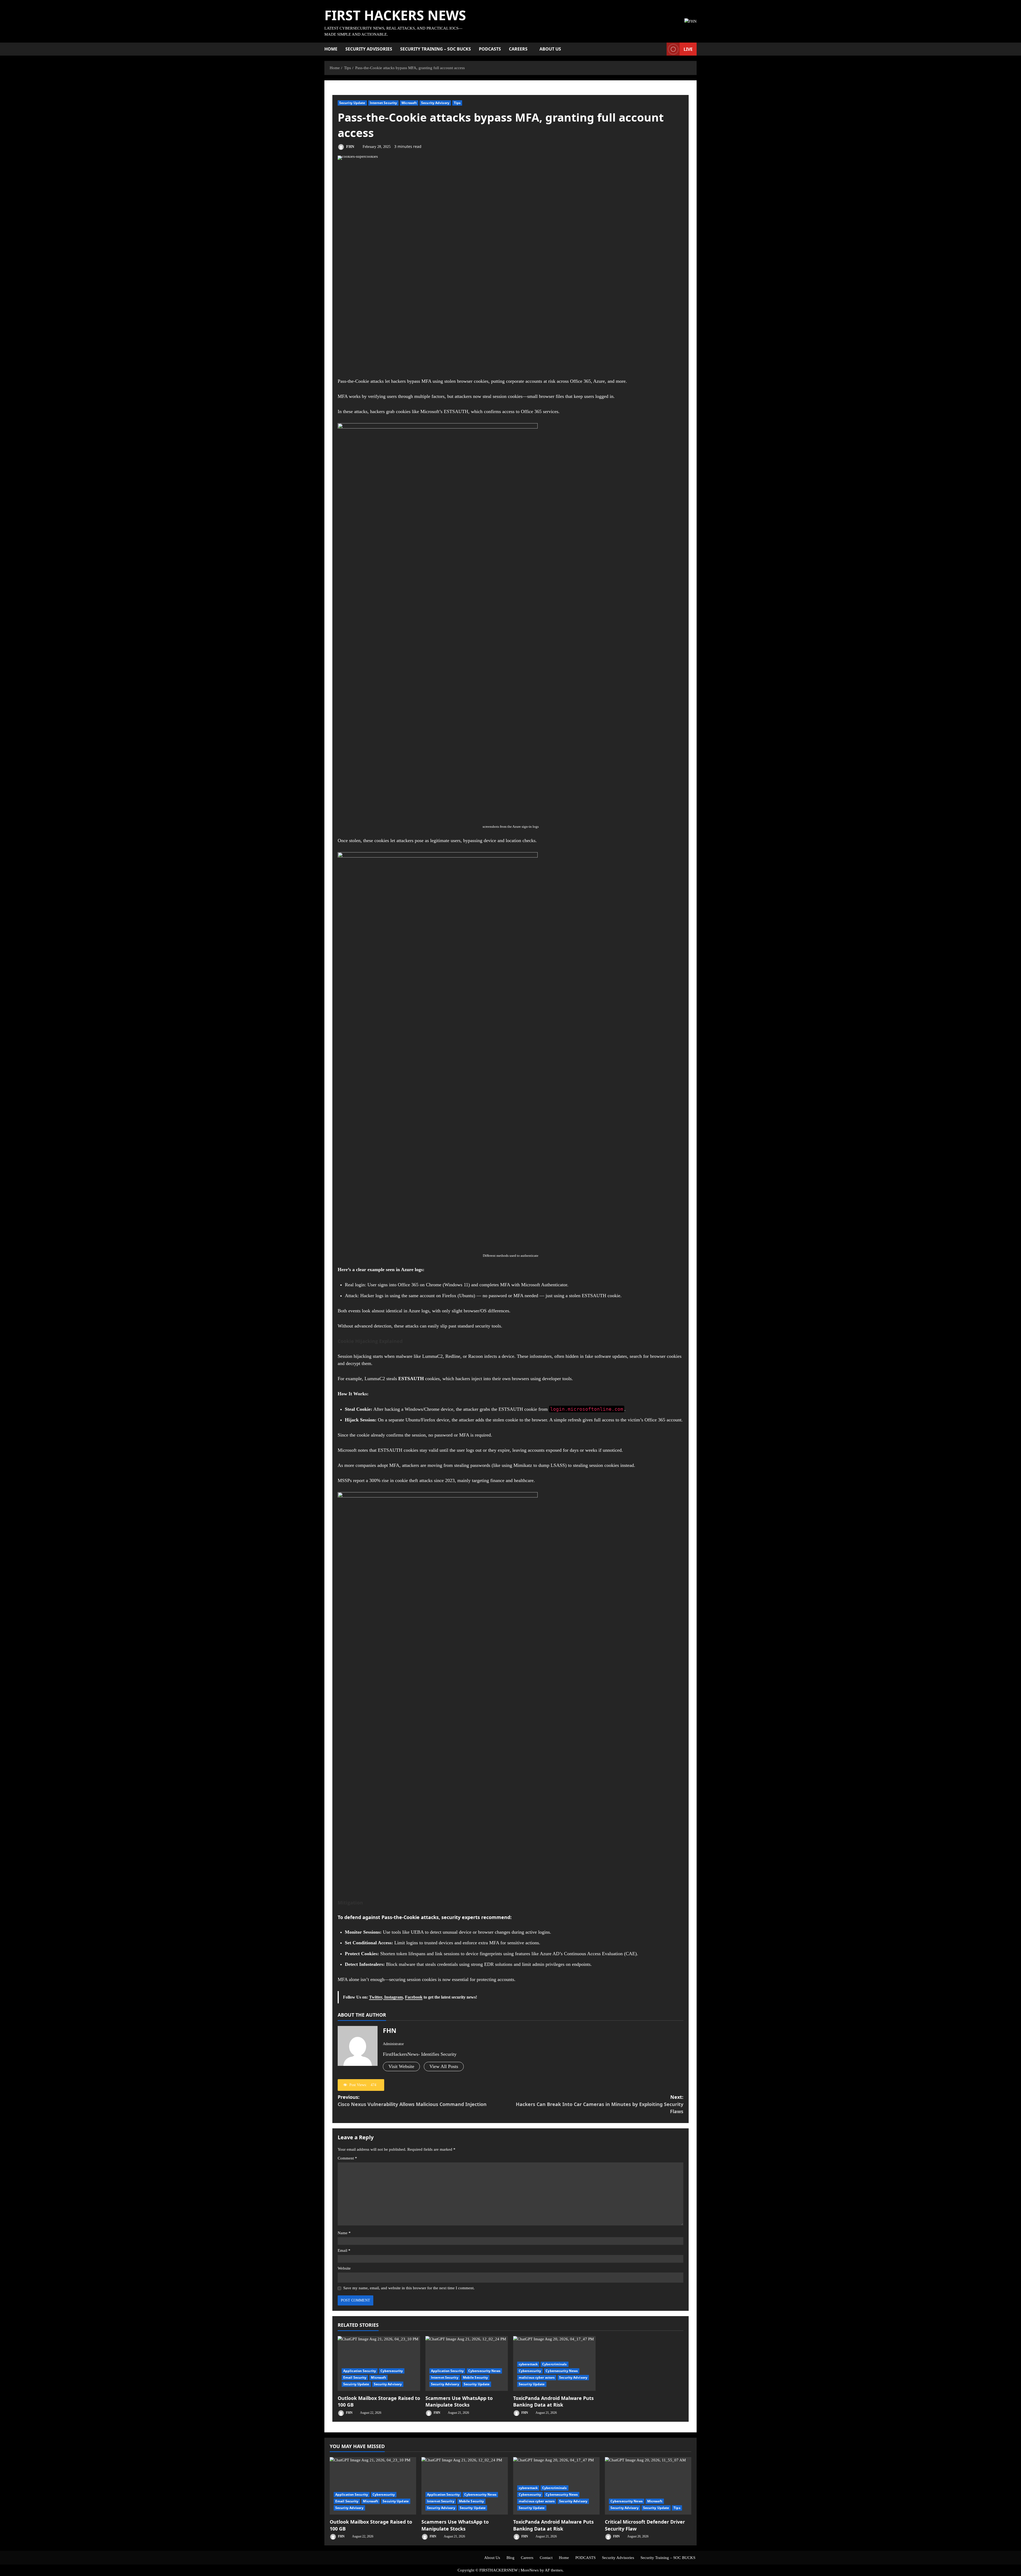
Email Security (355, 2377)
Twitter (376, 1997)
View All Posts (444, 2066)
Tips (457, 103)
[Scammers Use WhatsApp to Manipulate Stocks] (467, 2364)
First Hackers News (395, 15)
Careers (518, 49)
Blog (510, 2558)
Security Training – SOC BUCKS (436, 49)
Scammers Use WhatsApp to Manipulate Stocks (459, 2401)
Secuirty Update (356, 2384)
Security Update (352, 103)
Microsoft (409, 103)
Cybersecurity (392, 2371)
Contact (546, 2558)
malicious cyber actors (537, 2377)
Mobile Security (476, 2377)
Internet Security (384, 103)
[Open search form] (661, 49)
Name (344, 2233)
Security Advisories (369, 49)
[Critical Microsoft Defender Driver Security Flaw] (648, 2486)
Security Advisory (435, 103)
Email (344, 2250)
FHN (350, 147)
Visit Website (401, 2066)
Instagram (393, 1997)
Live (688, 49)
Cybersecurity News (484, 2371)
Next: (600, 2104)
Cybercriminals (554, 2364)
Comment (347, 2158)
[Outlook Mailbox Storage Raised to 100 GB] (379, 2364)
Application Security (360, 2371)
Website (344, 2268)
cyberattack (528, 2364)
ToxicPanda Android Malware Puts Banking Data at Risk (553, 2401)
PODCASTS (490, 49)
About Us (550, 49)
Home (331, 49)
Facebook (414, 1997)
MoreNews (530, 2570)
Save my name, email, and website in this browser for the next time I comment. (409, 2288)
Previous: (412, 2101)
